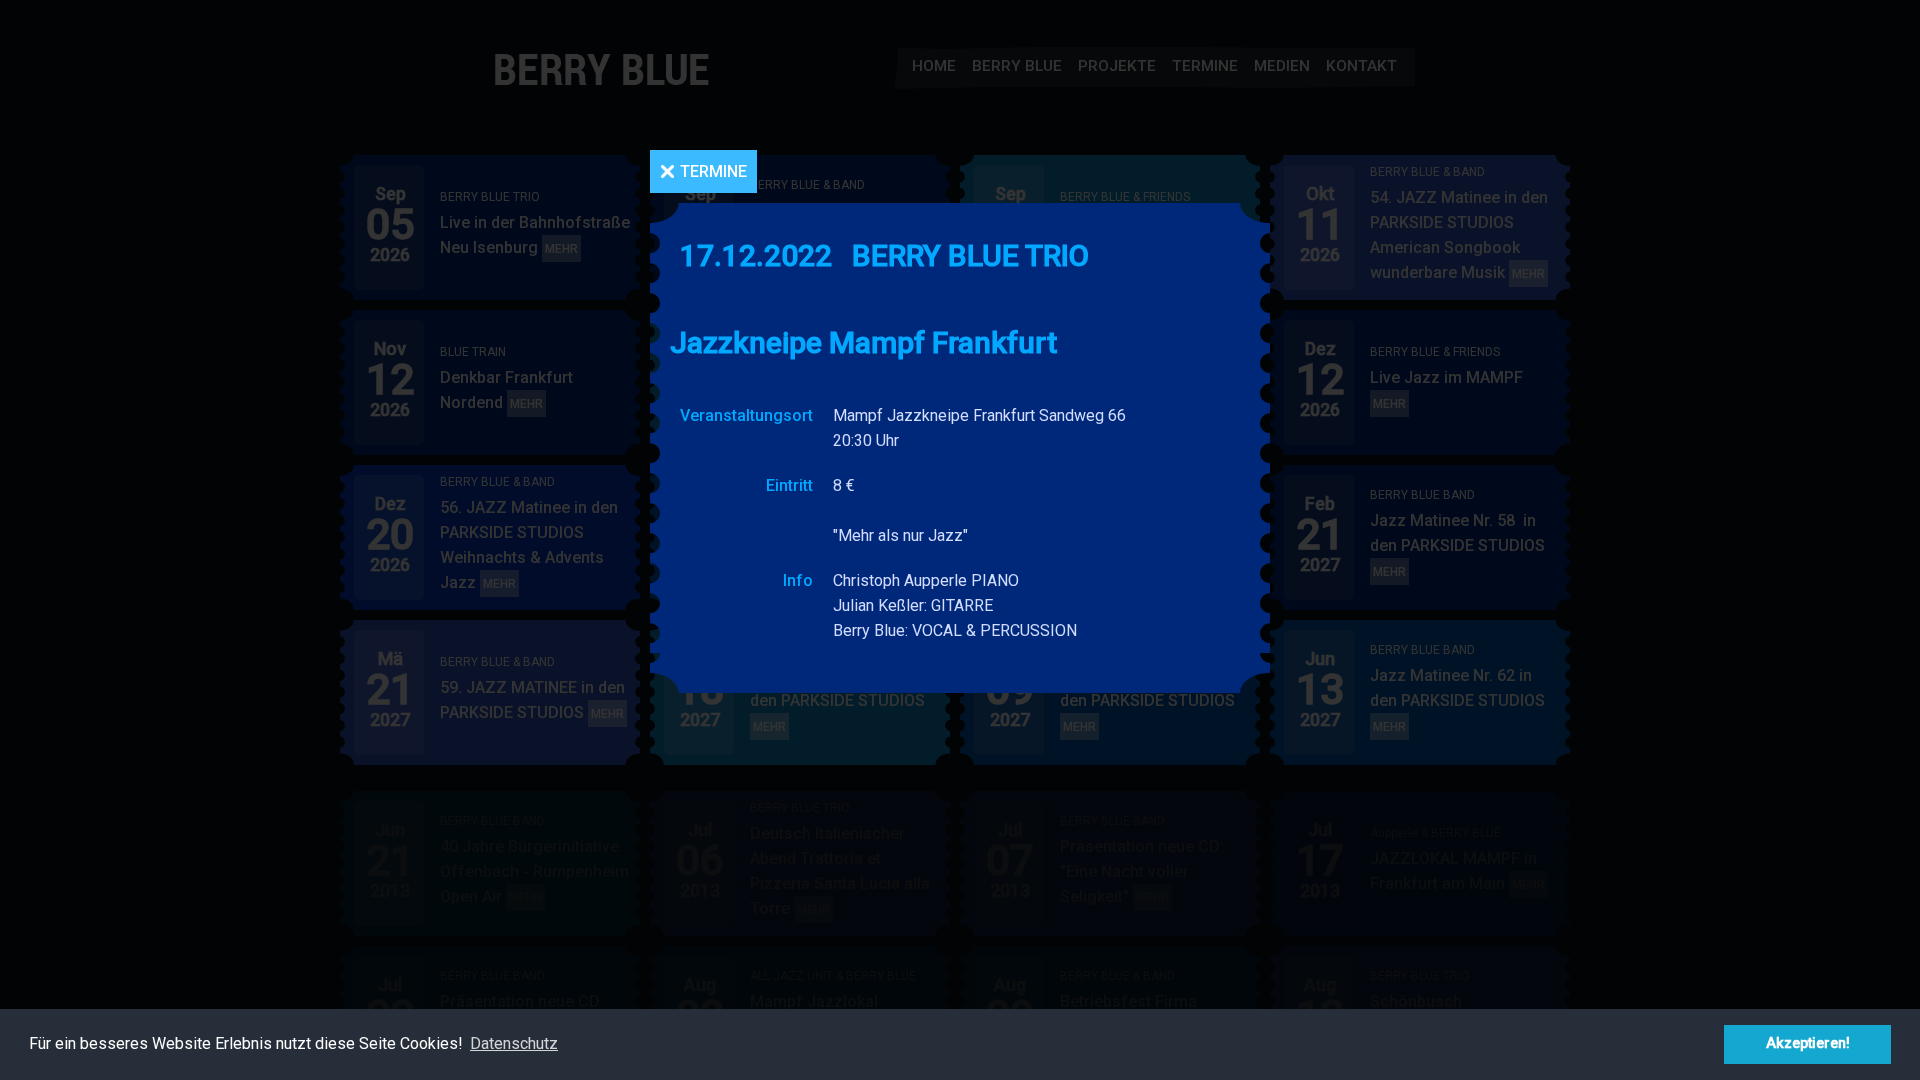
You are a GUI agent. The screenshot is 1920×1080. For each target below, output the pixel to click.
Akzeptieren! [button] (1808, 1043)
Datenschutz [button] (514, 1043)
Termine (713, 171)
